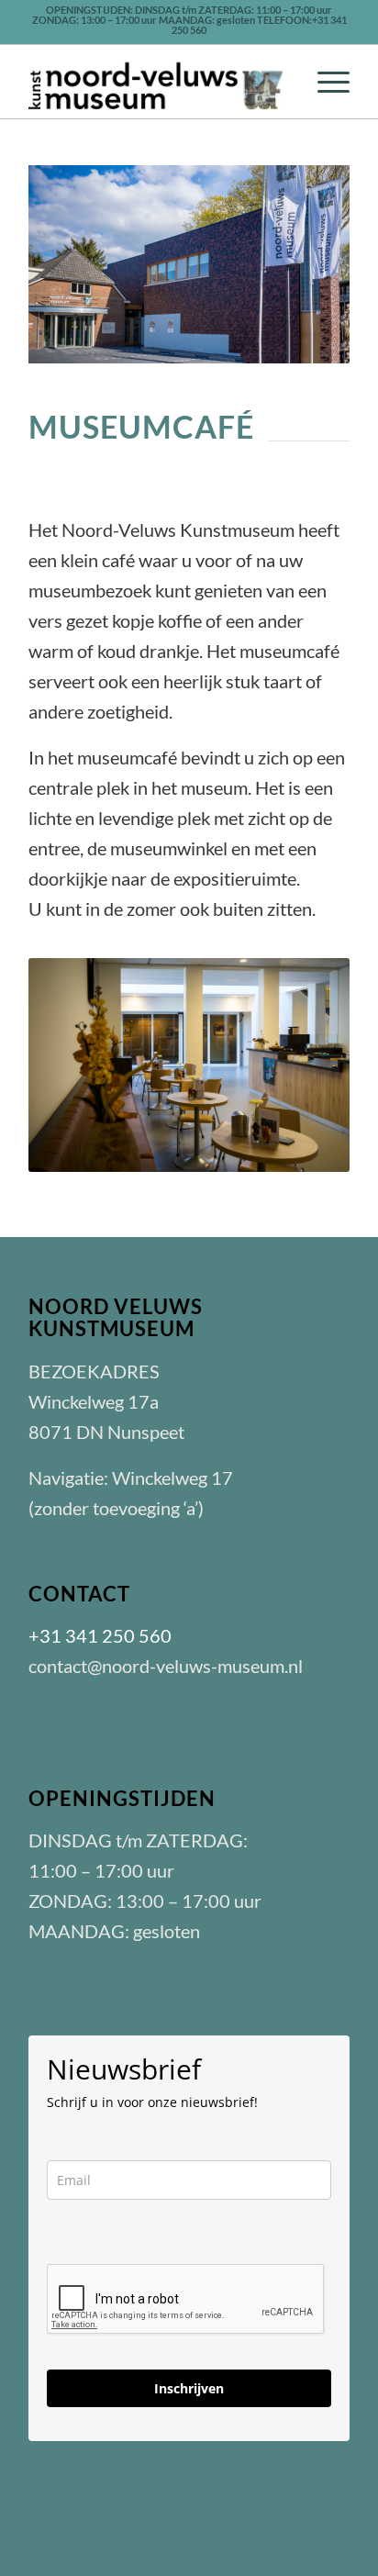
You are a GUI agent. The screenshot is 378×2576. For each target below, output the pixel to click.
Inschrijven (189, 2388)
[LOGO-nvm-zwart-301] (157, 82)
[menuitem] (324, 82)
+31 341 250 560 (100, 1635)
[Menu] (324, 82)
